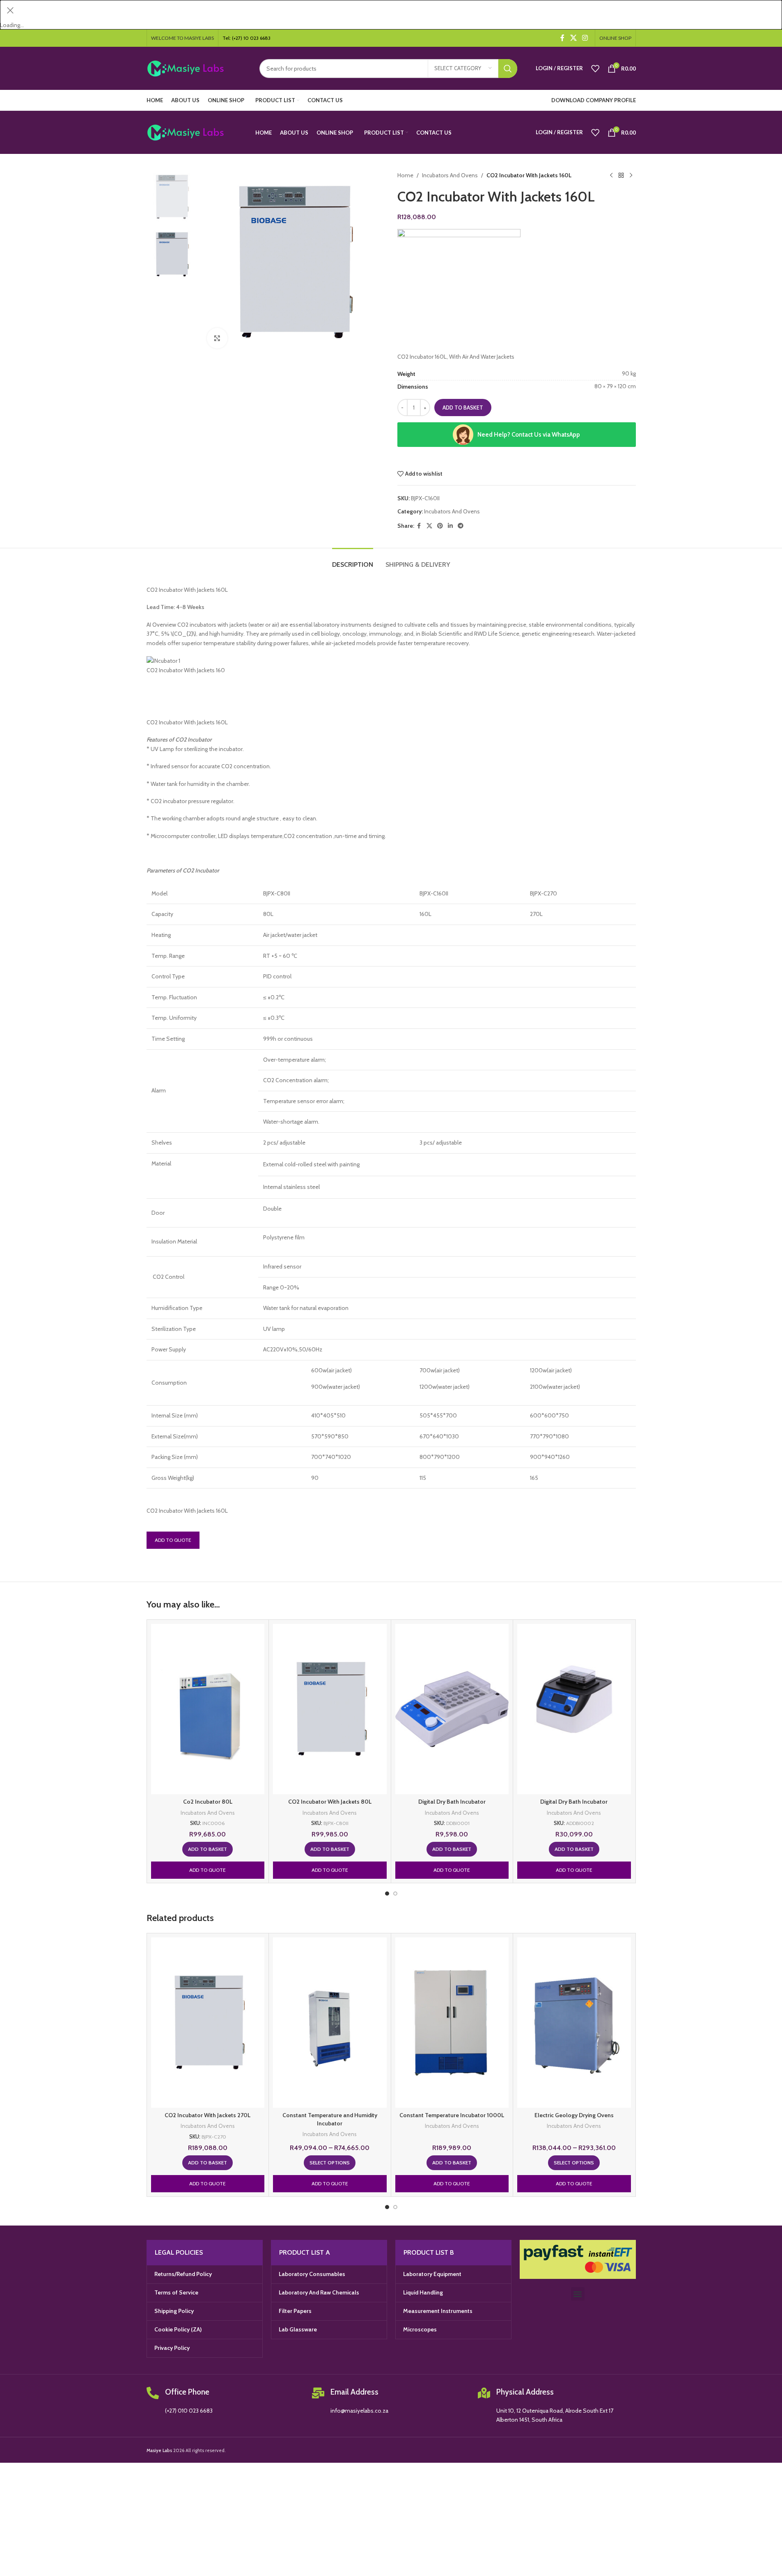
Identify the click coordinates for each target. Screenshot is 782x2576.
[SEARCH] (508, 69)
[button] (208, 1849)
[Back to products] (621, 175)
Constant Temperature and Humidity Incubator (330, 2119)
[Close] (10, 10)
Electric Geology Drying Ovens (574, 2115)
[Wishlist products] (595, 69)
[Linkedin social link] (450, 526)
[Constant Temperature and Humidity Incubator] (330, 2023)
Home (405, 175)
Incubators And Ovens (450, 175)
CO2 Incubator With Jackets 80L (330, 1802)
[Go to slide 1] (387, 1894)
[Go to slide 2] (395, 1894)
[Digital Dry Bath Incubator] (452, 1709)
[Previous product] (611, 175)
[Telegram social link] (461, 526)
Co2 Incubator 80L (208, 1802)
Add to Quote (173, 1540)
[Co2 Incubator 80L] (208, 1709)
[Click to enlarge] (217, 338)
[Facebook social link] (562, 38)
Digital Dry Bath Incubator (452, 1802)
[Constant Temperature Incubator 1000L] (452, 2023)
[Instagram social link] (585, 38)
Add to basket (463, 408)
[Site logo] (197, 68)
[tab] (353, 560)
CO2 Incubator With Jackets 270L (208, 2115)
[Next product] (631, 175)
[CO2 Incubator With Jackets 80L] (330, 1709)
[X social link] (573, 38)
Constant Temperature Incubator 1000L (452, 2115)
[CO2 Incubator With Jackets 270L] (208, 2023)
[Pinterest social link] (440, 526)
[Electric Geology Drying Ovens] (574, 2023)
